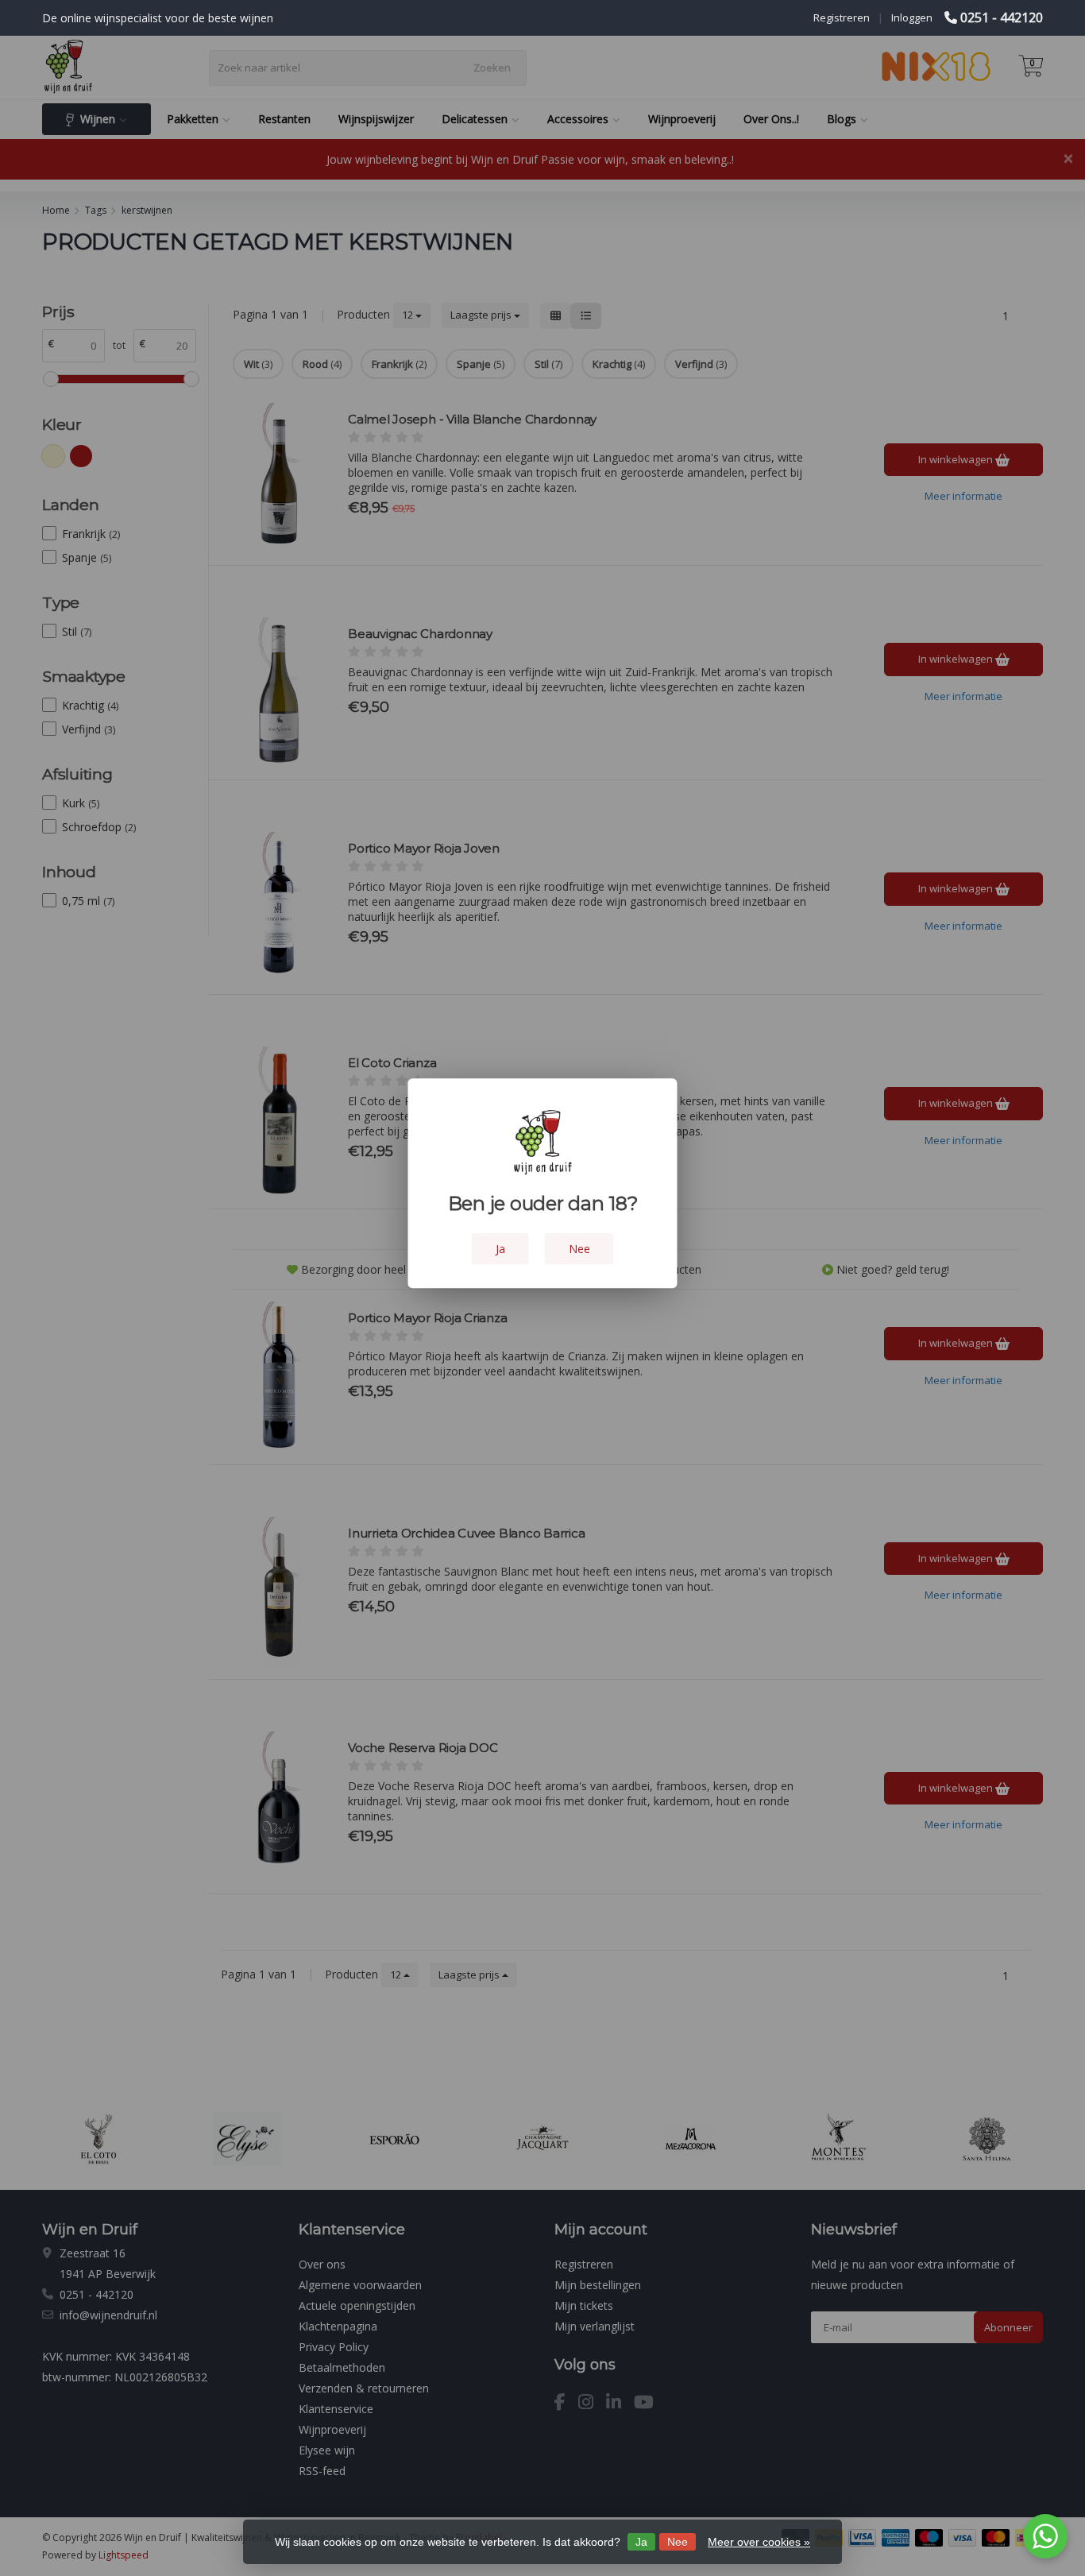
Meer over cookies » (759, 2542)
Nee (678, 2542)
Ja (641, 2542)
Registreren (842, 17)
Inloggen (912, 17)
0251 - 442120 (1002, 17)
